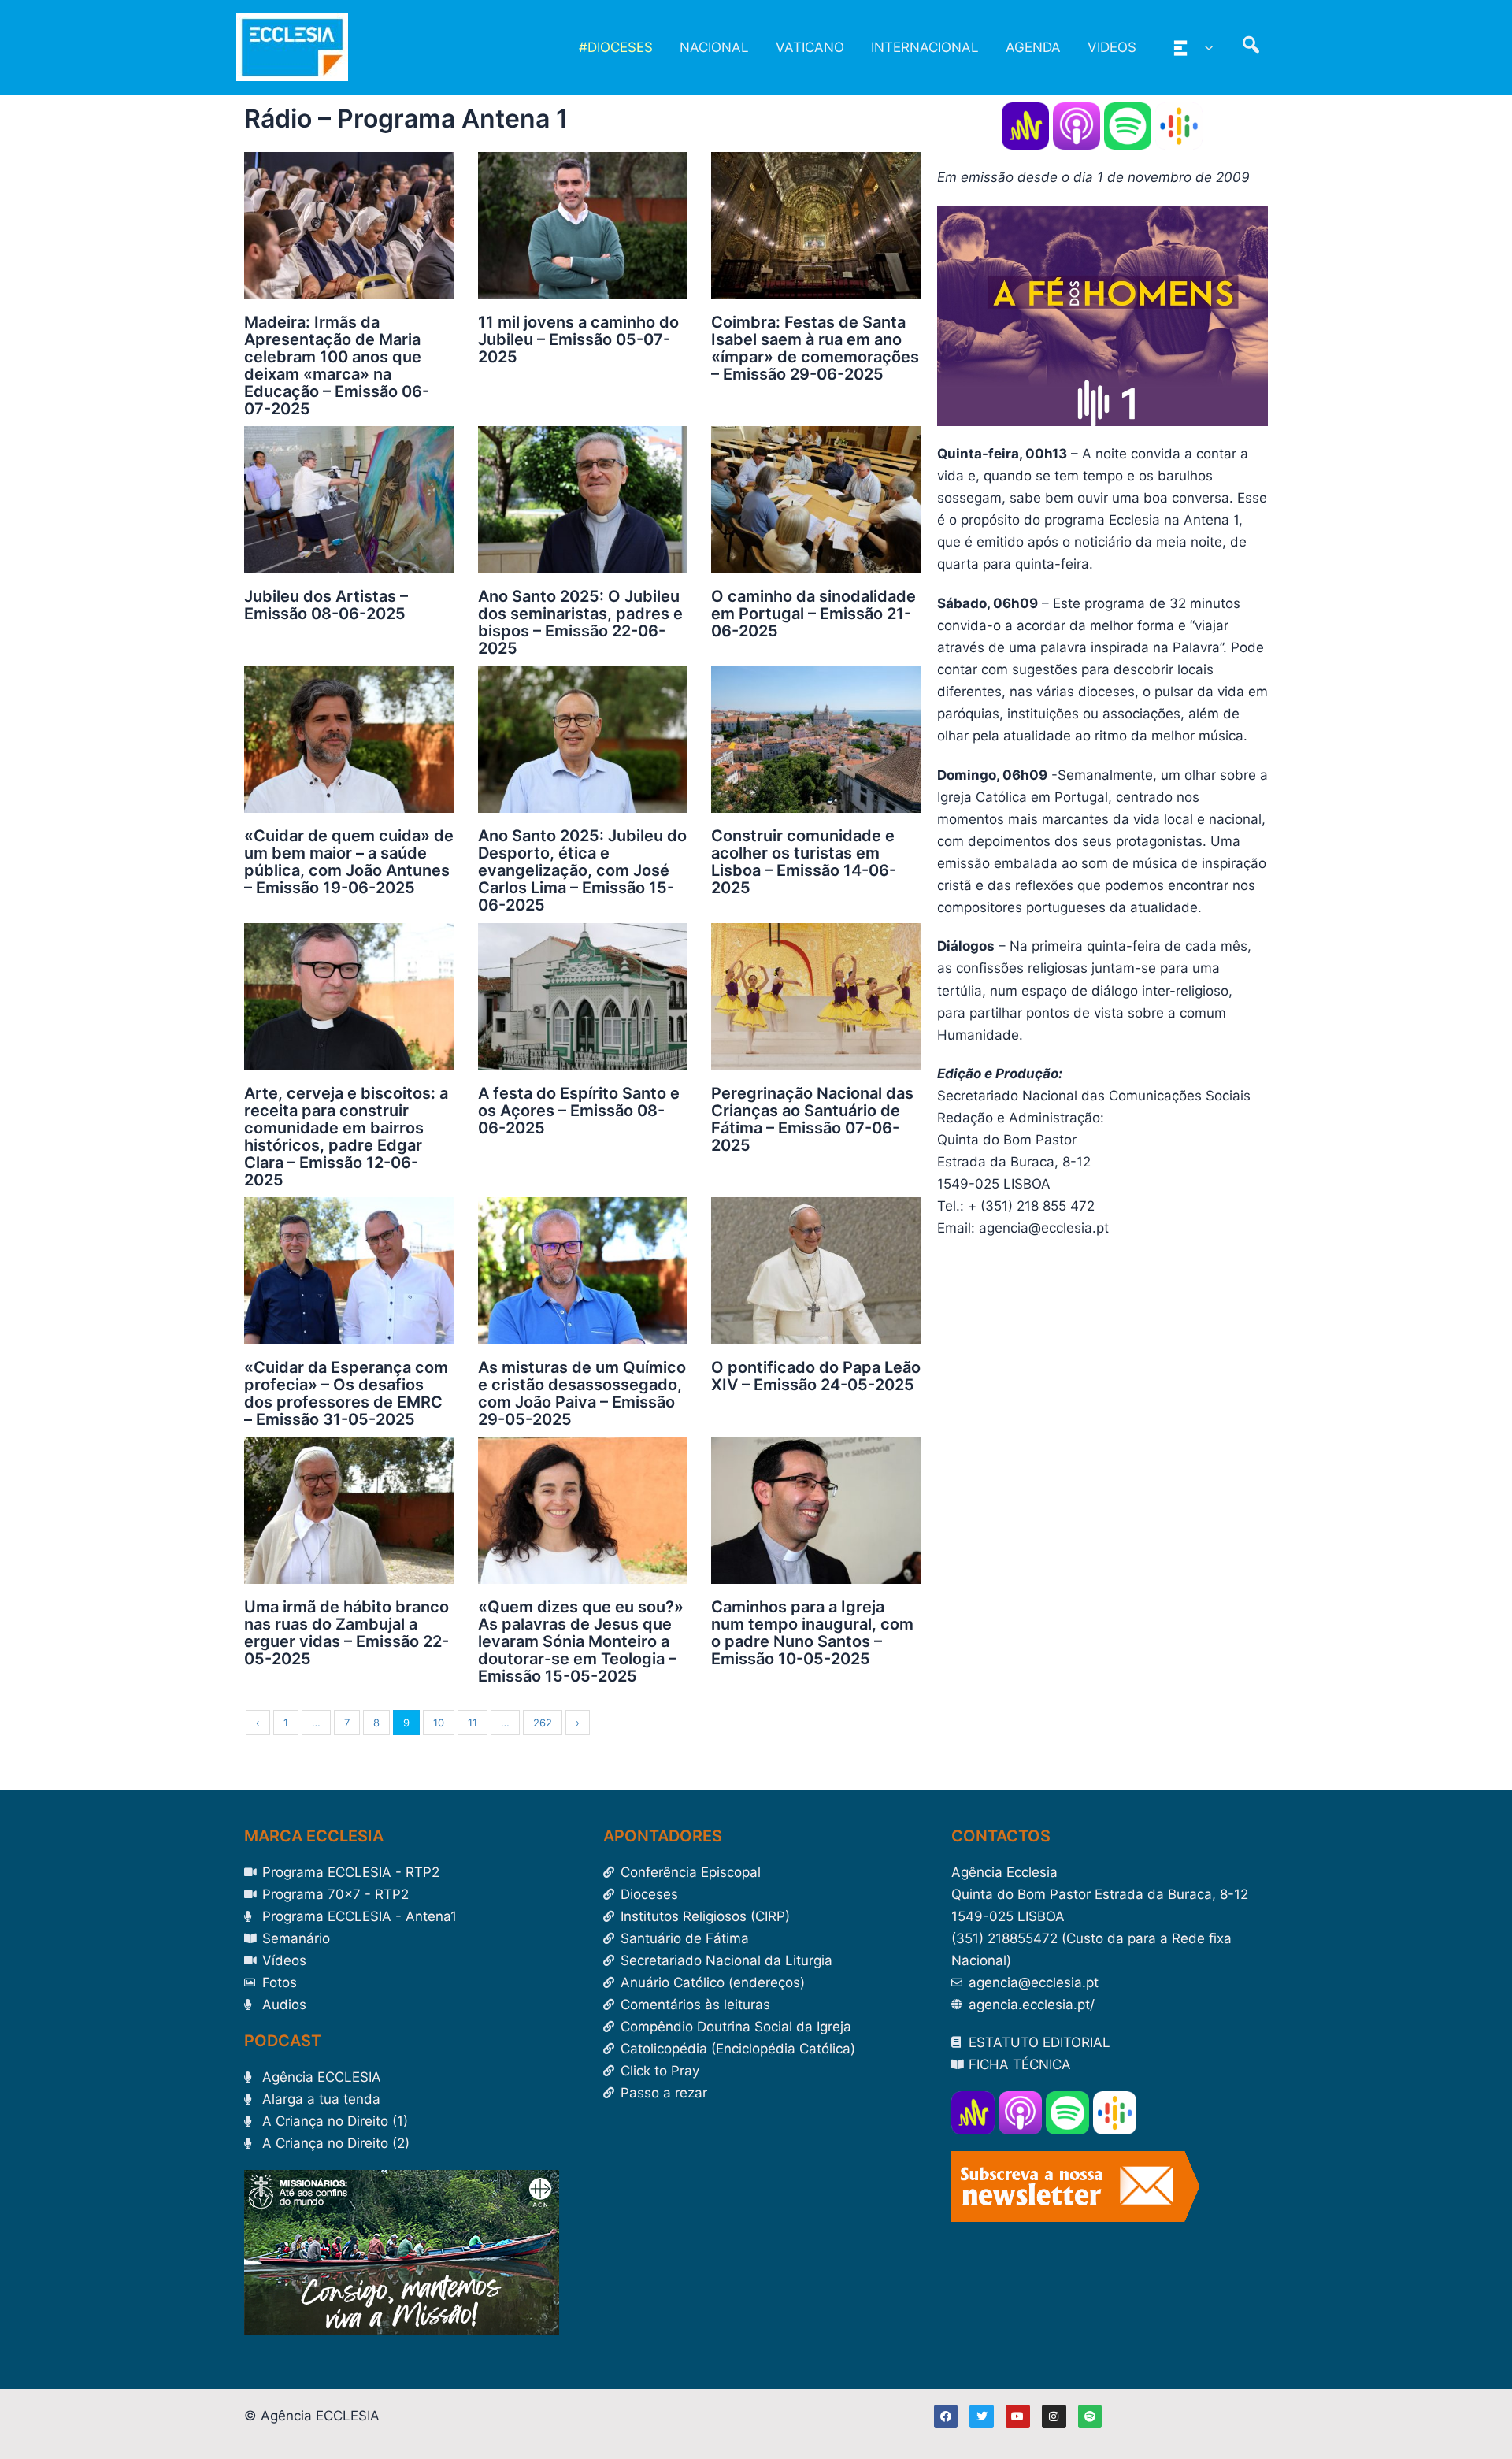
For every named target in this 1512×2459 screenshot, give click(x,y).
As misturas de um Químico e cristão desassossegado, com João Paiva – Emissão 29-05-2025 (582, 1393)
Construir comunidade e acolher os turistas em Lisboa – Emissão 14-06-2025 (804, 862)
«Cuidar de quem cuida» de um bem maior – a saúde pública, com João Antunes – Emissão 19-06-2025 (349, 862)
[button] (1205, 47)
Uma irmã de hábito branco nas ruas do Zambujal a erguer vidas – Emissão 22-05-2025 (346, 1633)
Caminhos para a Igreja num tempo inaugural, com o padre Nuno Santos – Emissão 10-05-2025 (812, 1633)
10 (439, 1723)
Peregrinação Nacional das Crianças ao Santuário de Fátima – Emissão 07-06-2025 (812, 1119)
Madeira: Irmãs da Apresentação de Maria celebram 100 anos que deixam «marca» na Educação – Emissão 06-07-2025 (337, 365)
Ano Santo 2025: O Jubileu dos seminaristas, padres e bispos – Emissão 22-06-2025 (580, 622)
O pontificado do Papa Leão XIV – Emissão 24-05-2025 (816, 1376)
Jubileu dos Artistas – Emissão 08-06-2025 (326, 605)
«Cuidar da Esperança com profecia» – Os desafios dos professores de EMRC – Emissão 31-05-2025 (346, 1393)
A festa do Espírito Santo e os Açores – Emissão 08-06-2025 (579, 1111)
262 (543, 1723)
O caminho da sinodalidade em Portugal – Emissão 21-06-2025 (813, 614)
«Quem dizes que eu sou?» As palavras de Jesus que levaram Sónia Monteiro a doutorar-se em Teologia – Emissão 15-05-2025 (581, 1641)
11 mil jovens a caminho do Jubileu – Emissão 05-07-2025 (578, 339)
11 (472, 1723)
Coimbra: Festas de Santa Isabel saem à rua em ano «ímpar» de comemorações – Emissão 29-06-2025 (815, 348)
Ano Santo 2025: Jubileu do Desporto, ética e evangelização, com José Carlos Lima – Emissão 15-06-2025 (582, 870)
